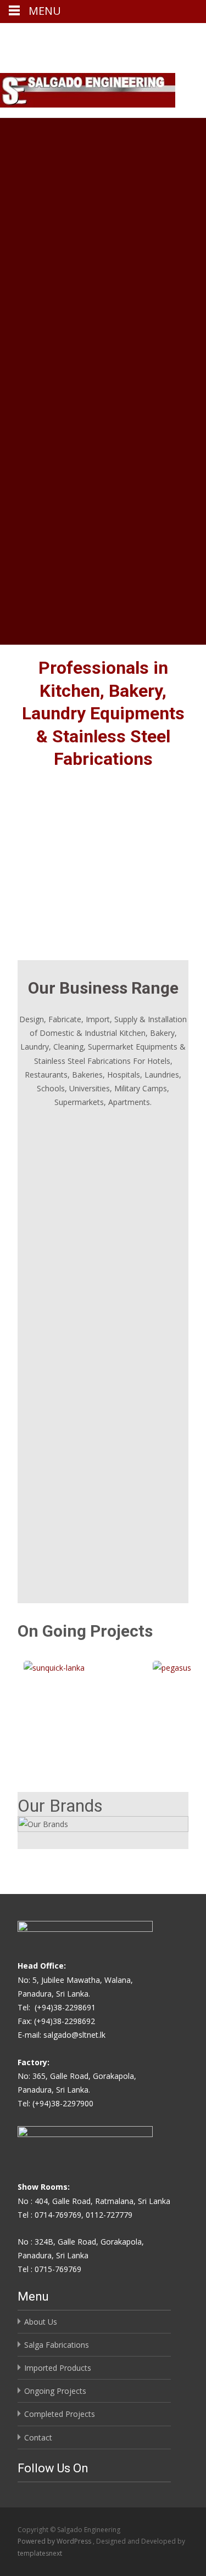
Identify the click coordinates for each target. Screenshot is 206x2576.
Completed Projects (60, 2414)
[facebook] (151, 36)
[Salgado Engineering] (88, 90)
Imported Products (58, 2368)
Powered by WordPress (55, 2541)
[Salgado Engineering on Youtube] (37, 2489)
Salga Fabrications (57, 2345)
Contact (38, 2437)
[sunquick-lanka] (67, 1668)
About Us (41, 2322)
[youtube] (180, 36)
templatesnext (40, 2553)
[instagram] (165, 36)
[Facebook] (22, 2489)
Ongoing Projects (55, 2391)
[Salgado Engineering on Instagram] (30, 2489)
